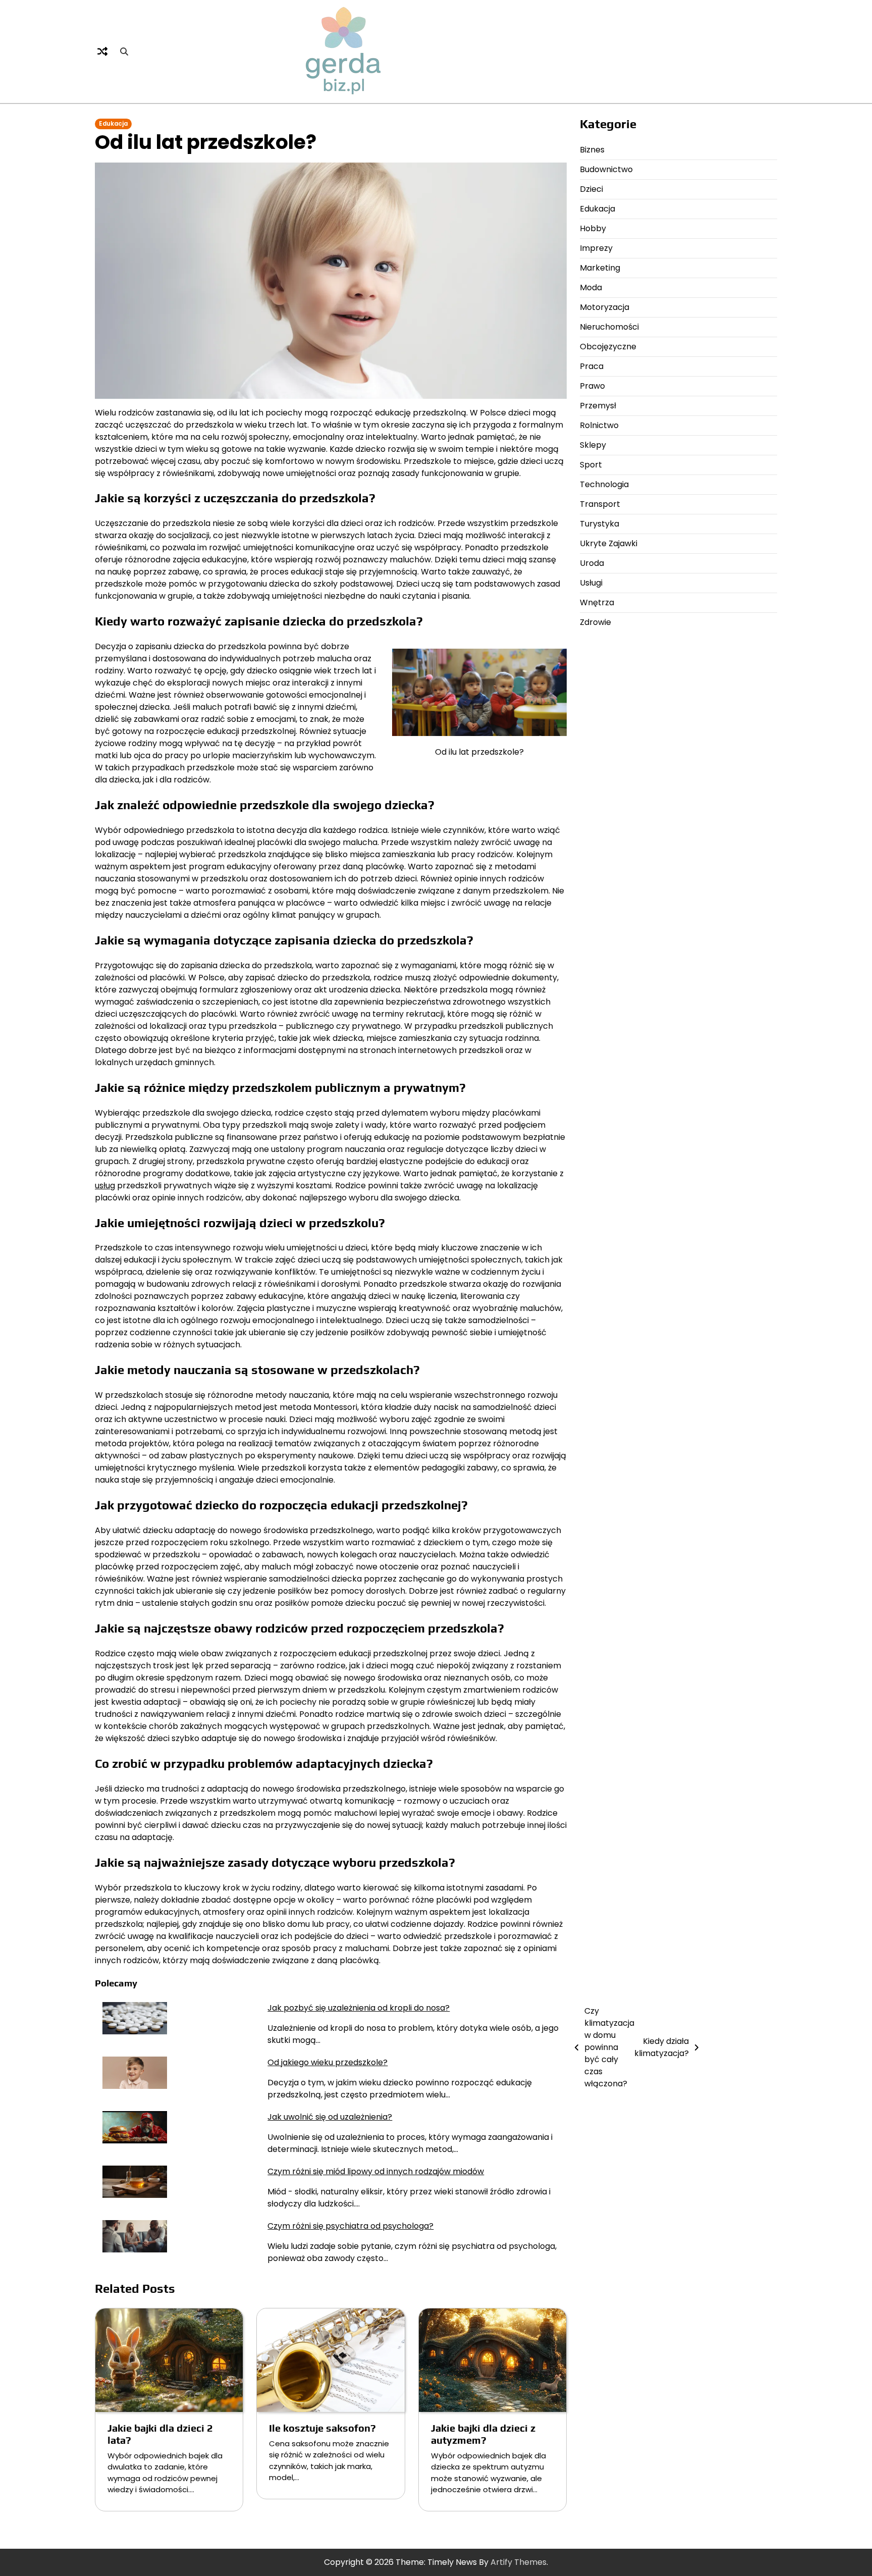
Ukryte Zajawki (609, 543)
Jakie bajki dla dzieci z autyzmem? (483, 2434)
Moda (591, 287)
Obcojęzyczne (608, 347)
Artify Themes (519, 2562)
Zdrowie (595, 622)
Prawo (592, 386)
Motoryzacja (605, 307)
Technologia (604, 484)
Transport (600, 504)
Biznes (592, 150)
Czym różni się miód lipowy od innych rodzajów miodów (376, 2171)
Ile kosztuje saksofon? (322, 2428)
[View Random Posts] (102, 51)
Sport (591, 465)
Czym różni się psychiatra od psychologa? (350, 2226)
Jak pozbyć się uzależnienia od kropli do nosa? (359, 2008)
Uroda (592, 563)
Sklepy (593, 445)
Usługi (591, 583)
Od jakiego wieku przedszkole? (328, 2062)
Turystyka (599, 524)
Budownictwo (606, 169)
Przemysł (598, 406)
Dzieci (591, 189)
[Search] (124, 51)
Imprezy (596, 248)
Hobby (593, 228)
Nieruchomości (609, 327)
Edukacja (113, 124)
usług (105, 1186)
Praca (592, 366)
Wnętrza (597, 602)
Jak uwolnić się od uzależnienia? (330, 2117)
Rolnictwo (599, 425)
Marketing (600, 268)
